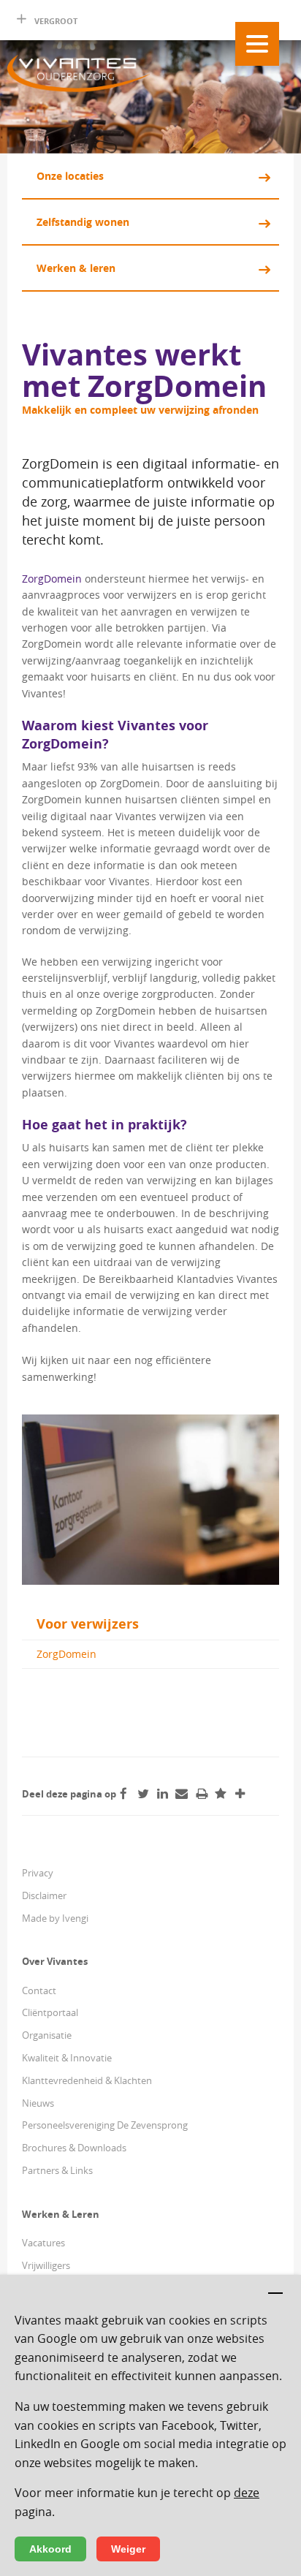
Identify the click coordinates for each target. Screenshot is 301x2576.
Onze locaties (70, 176)
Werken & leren (76, 268)
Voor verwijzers (88, 1624)
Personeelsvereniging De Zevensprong (105, 2125)
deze (247, 2493)
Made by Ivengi (55, 1918)
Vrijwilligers (46, 2265)
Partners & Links (57, 2170)
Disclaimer (44, 1895)
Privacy (38, 1873)
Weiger (128, 2549)
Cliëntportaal (50, 2012)
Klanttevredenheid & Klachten (87, 2080)
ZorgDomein (53, 579)
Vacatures (43, 2243)
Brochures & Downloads (74, 2148)
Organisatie (47, 2035)
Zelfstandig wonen (83, 222)
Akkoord (50, 2549)
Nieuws (38, 2103)
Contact (39, 1990)
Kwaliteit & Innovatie (67, 2058)
